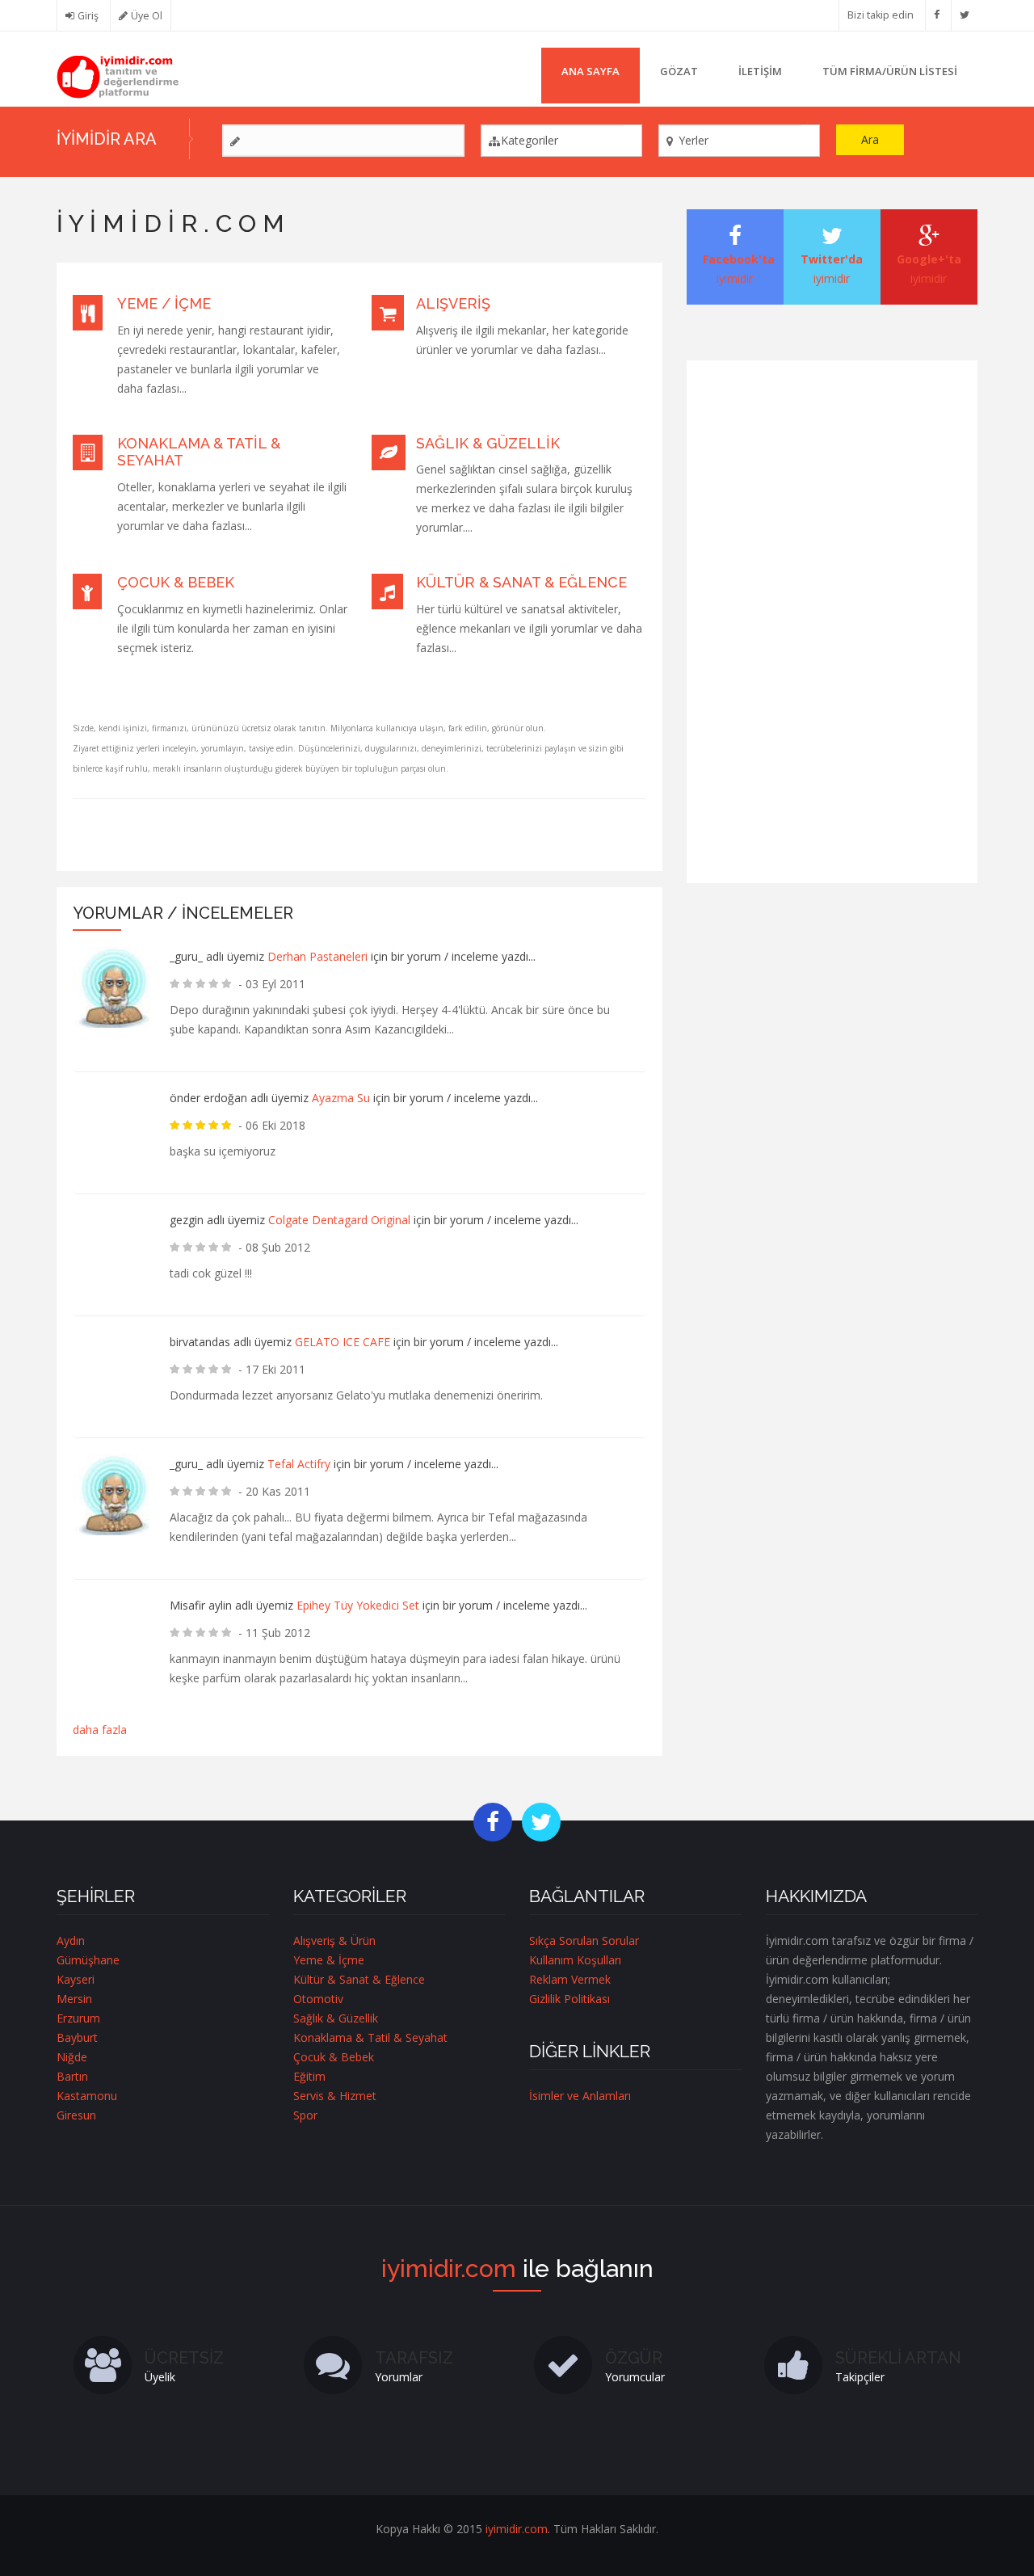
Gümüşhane (88, 1960)
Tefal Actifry (299, 1464)
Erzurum (78, 2018)
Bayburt (77, 2037)
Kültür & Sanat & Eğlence (521, 582)
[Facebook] (937, 15)
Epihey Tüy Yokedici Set (358, 1605)
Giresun (76, 2115)
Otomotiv (318, 1999)
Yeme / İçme (164, 303)
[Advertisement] (832, 619)
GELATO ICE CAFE (343, 1342)
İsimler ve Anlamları (580, 2096)
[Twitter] (965, 15)
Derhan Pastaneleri (317, 956)
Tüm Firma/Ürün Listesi (890, 71)
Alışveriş (453, 303)
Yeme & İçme (329, 1960)
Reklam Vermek (570, 1979)
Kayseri (76, 1979)
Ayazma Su (341, 1098)
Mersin (74, 1999)
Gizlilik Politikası (570, 1999)
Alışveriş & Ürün (334, 1940)
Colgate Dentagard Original (341, 1220)
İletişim (760, 71)
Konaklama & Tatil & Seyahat (370, 2037)
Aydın (71, 1940)
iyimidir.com (517, 2529)
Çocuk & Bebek (176, 582)
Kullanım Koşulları (575, 1960)
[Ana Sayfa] (118, 76)
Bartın (72, 2076)
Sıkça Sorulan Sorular (584, 1940)
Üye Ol (147, 16)
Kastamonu (87, 2096)
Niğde (72, 2057)
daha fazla (100, 1730)
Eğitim (309, 2076)
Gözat (679, 71)
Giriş (88, 16)
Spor (305, 2115)
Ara (870, 139)
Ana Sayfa (591, 71)
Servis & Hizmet (335, 2096)
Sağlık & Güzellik (488, 443)
